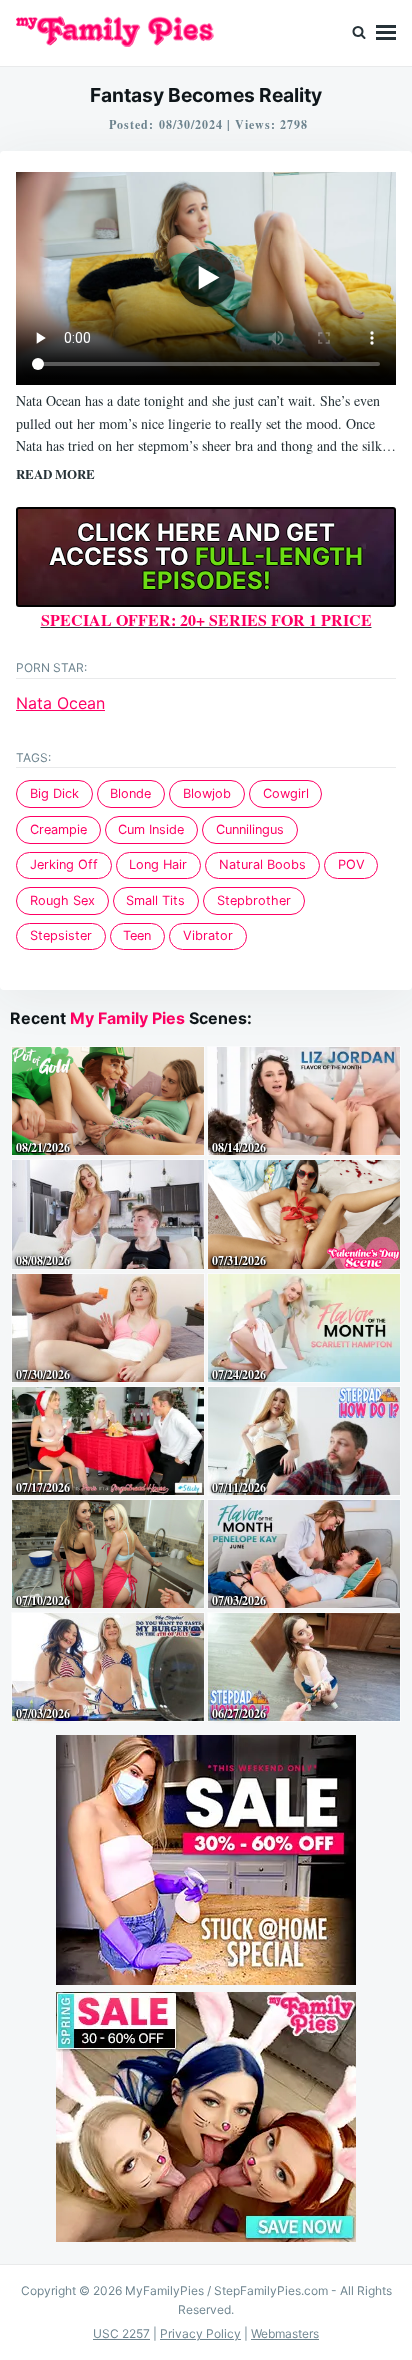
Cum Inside (151, 829)
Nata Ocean (60, 703)
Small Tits (155, 900)
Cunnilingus (250, 829)
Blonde (130, 793)
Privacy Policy (200, 2333)
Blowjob (207, 793)
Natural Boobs (262, 864)
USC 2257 (121, 2333)
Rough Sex (62, 900)
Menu (386, 33)
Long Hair (158, 864)
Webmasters (285, 2333)
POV (351, 864)
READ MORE (55, 473)
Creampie (58, 829)
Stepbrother (254, 900)
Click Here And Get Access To (206, 556)
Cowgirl (286, 793)
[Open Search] (359, 33)
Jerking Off (64, 864)
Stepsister (61, 935)
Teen (137, 935)
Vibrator (208, 935)
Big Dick (54, 793)
